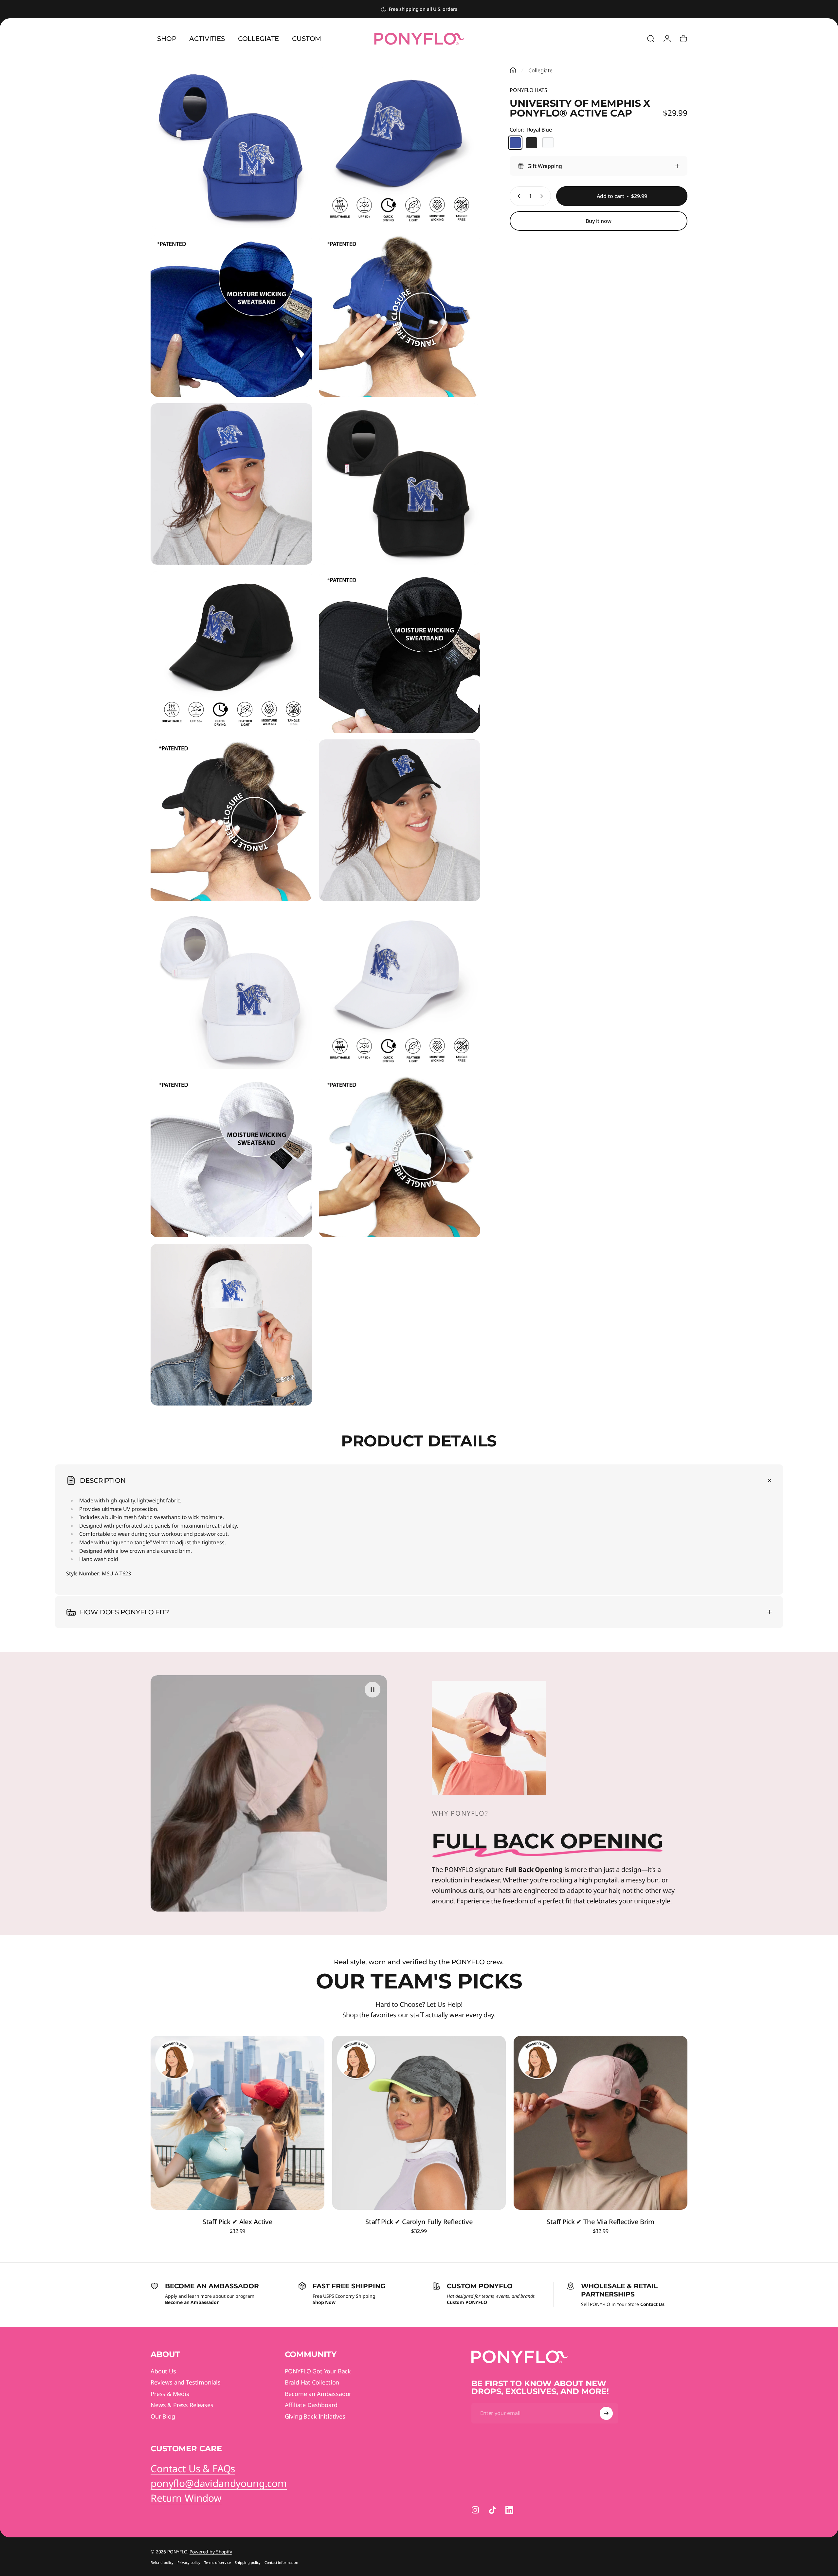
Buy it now (599, 221)
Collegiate (540, 70)
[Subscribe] (606, 2413)
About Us (163, 2371)
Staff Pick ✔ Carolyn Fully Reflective (419, 2222)
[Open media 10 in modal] (400, 820)
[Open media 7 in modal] (231, 652)
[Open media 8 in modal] (400, 652)
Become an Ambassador (318, 2394)
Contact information (281, 2562)
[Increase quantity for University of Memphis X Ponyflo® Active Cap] (543, 196)
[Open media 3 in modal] (231, 316)
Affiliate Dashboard (311, 2405)
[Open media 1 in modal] (231, 148)
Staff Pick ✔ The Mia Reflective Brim (601, 2222)
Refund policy (162, 2562)
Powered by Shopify (211, 2552)
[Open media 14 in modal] (400, 1157)
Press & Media (170, 2394)
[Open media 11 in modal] (231, 989)
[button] (373, 1690)
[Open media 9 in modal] (231, 820)
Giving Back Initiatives (315, 2416)
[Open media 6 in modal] (400, 484)
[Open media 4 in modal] (400, 316)
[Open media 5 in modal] (231, 484)
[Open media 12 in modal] (400, 989)
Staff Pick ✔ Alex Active (237, 2222)
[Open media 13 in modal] (231, 1157)
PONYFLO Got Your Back (318, 2371)
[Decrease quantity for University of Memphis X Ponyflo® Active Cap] (518, 196)
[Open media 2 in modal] (400, 148)
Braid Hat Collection (312, 2382)
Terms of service (218, 2562)
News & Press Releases (182, 2405)
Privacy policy (189, 2562)
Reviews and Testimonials (186, 2382)
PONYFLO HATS (528, 90)
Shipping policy (248, 2562)
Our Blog (163, 2416)
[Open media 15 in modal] (231, 1325)
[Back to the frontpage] (513, 70)
